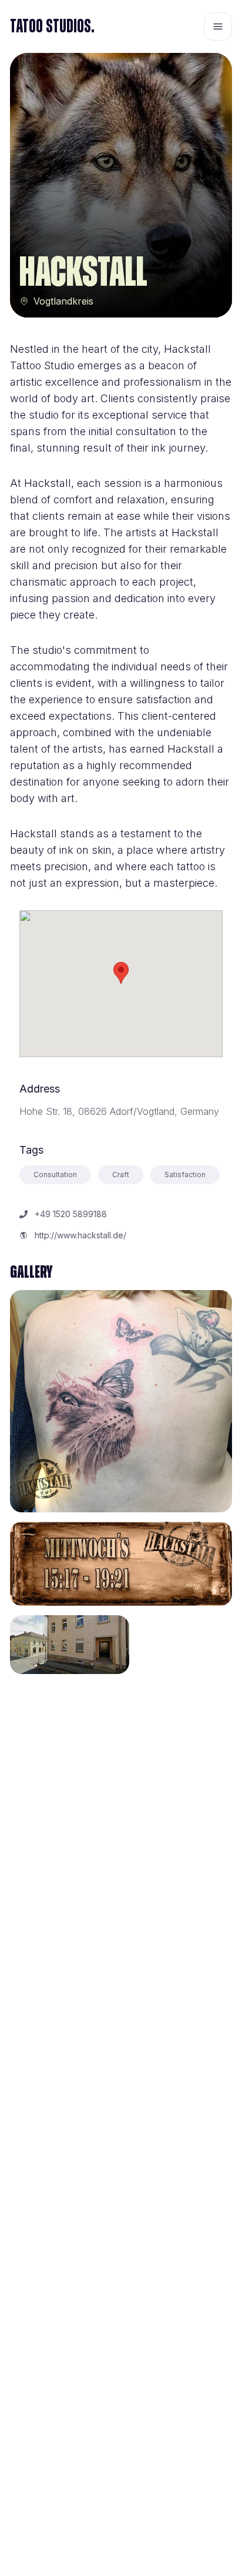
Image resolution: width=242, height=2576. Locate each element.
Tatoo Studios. (52, 26)
